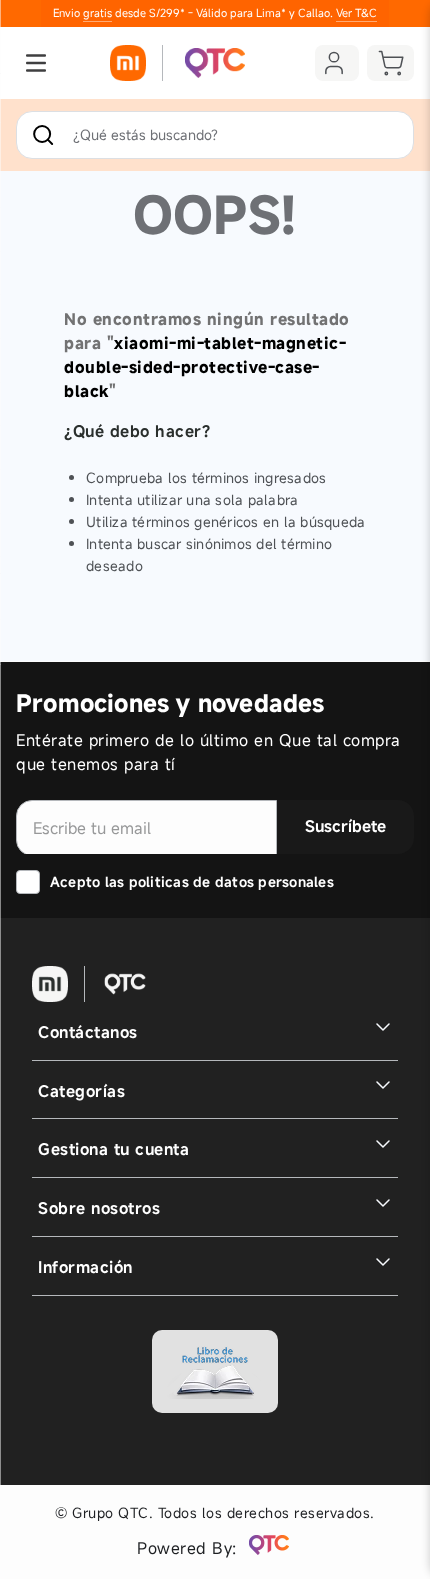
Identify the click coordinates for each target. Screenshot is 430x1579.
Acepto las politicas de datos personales (192, 881)
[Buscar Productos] (47, 135)
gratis (97, 13)
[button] (36, 63)
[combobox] (215, 135)
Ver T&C (356, 13)
